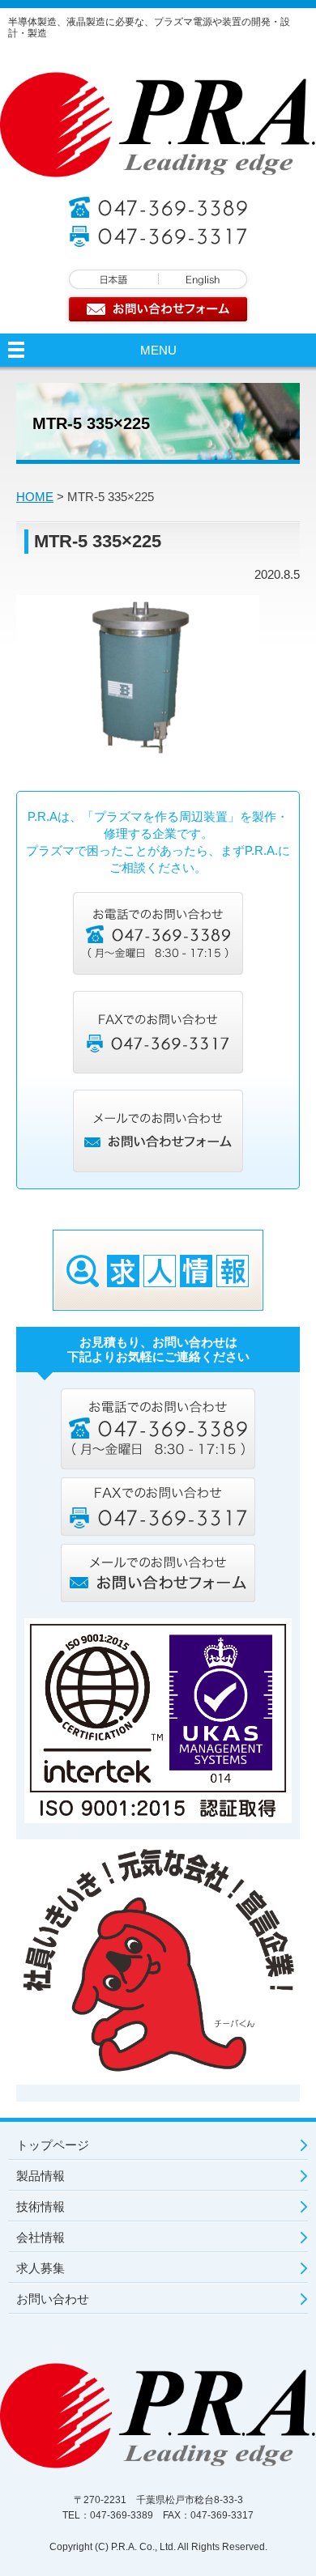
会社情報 (41, 2237)
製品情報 (41, 2176)
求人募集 (41, 2268)
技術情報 (41, 2206)
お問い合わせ (53, 2299)
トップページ (53, 2145)
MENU (158, 350)
